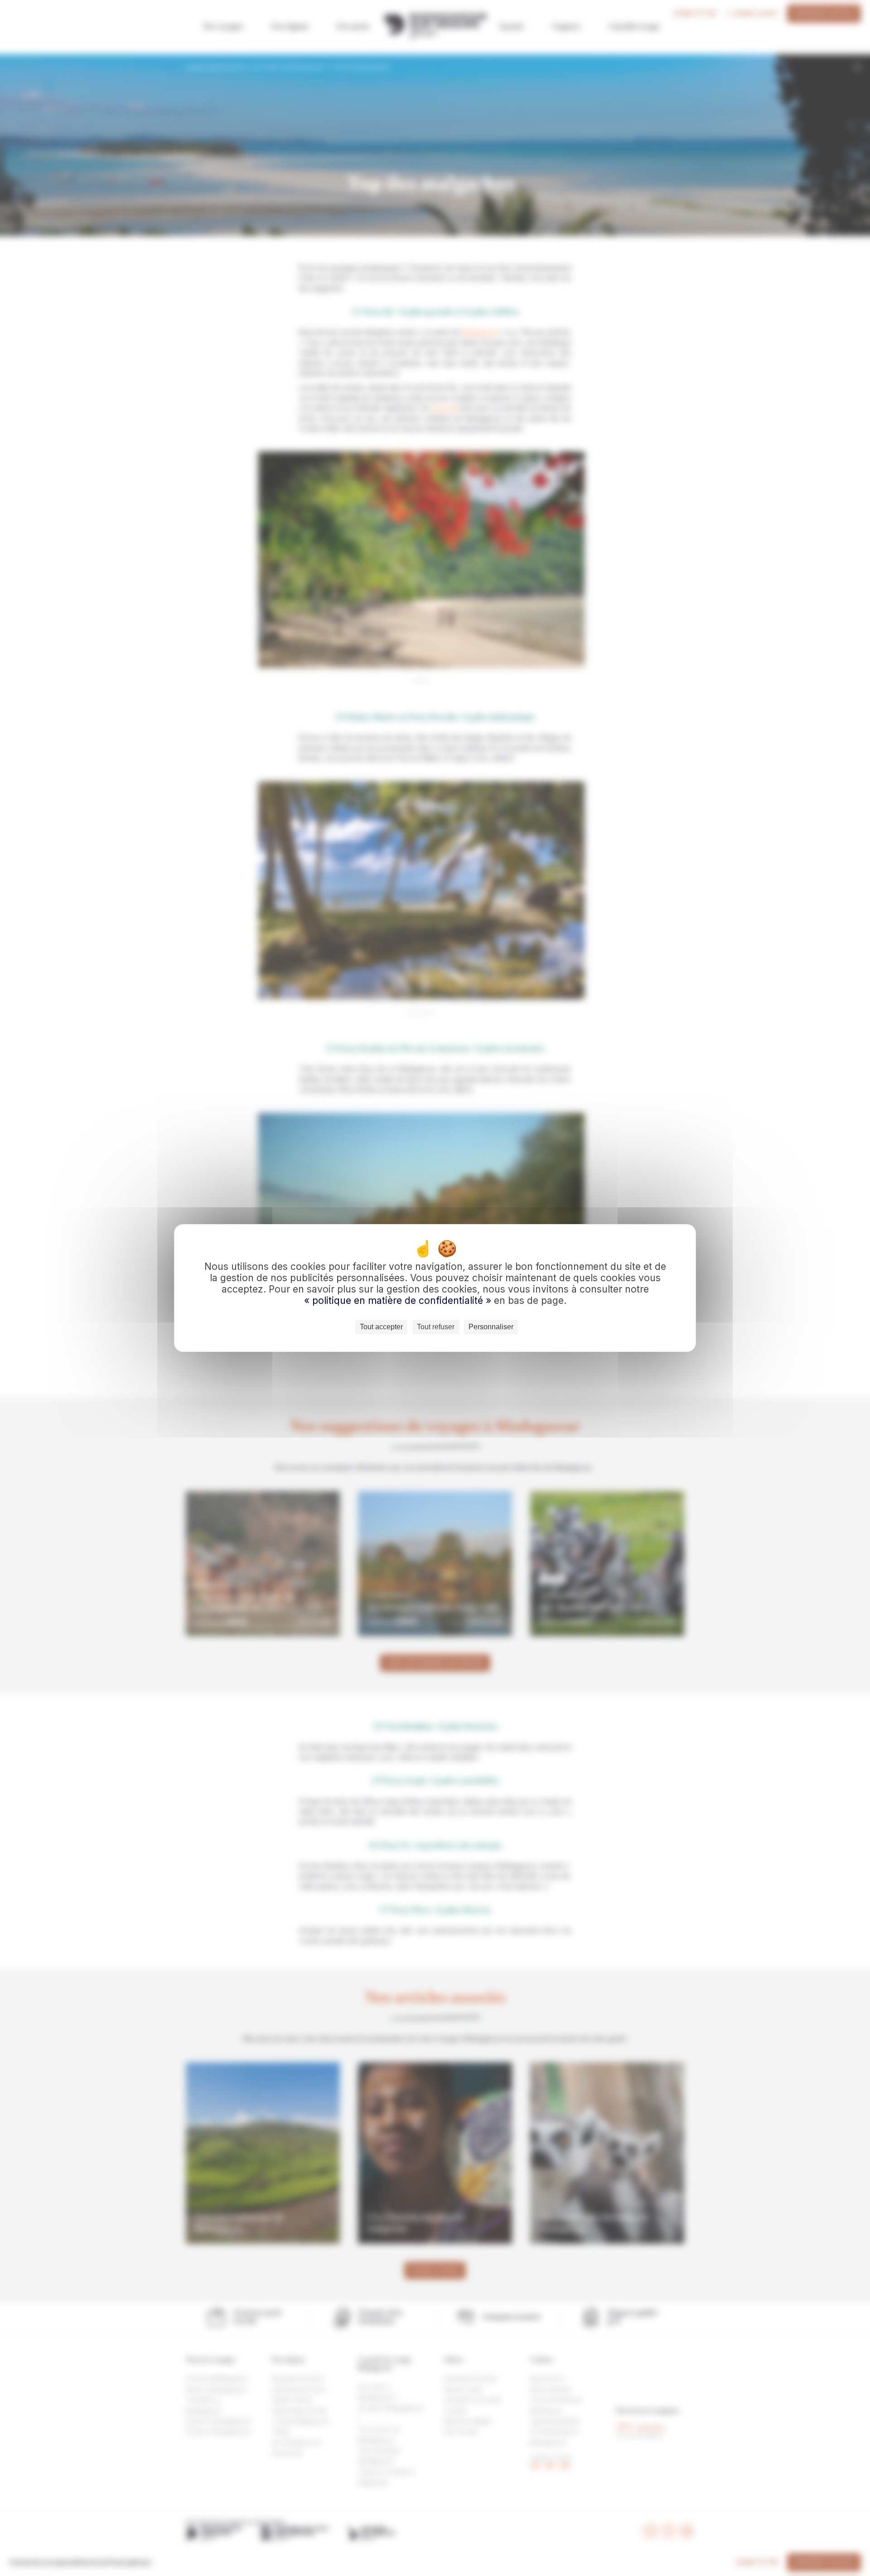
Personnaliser (491, 1327)
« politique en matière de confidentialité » (399, 1300)
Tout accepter (381, 1327)
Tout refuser (436, 1327)
